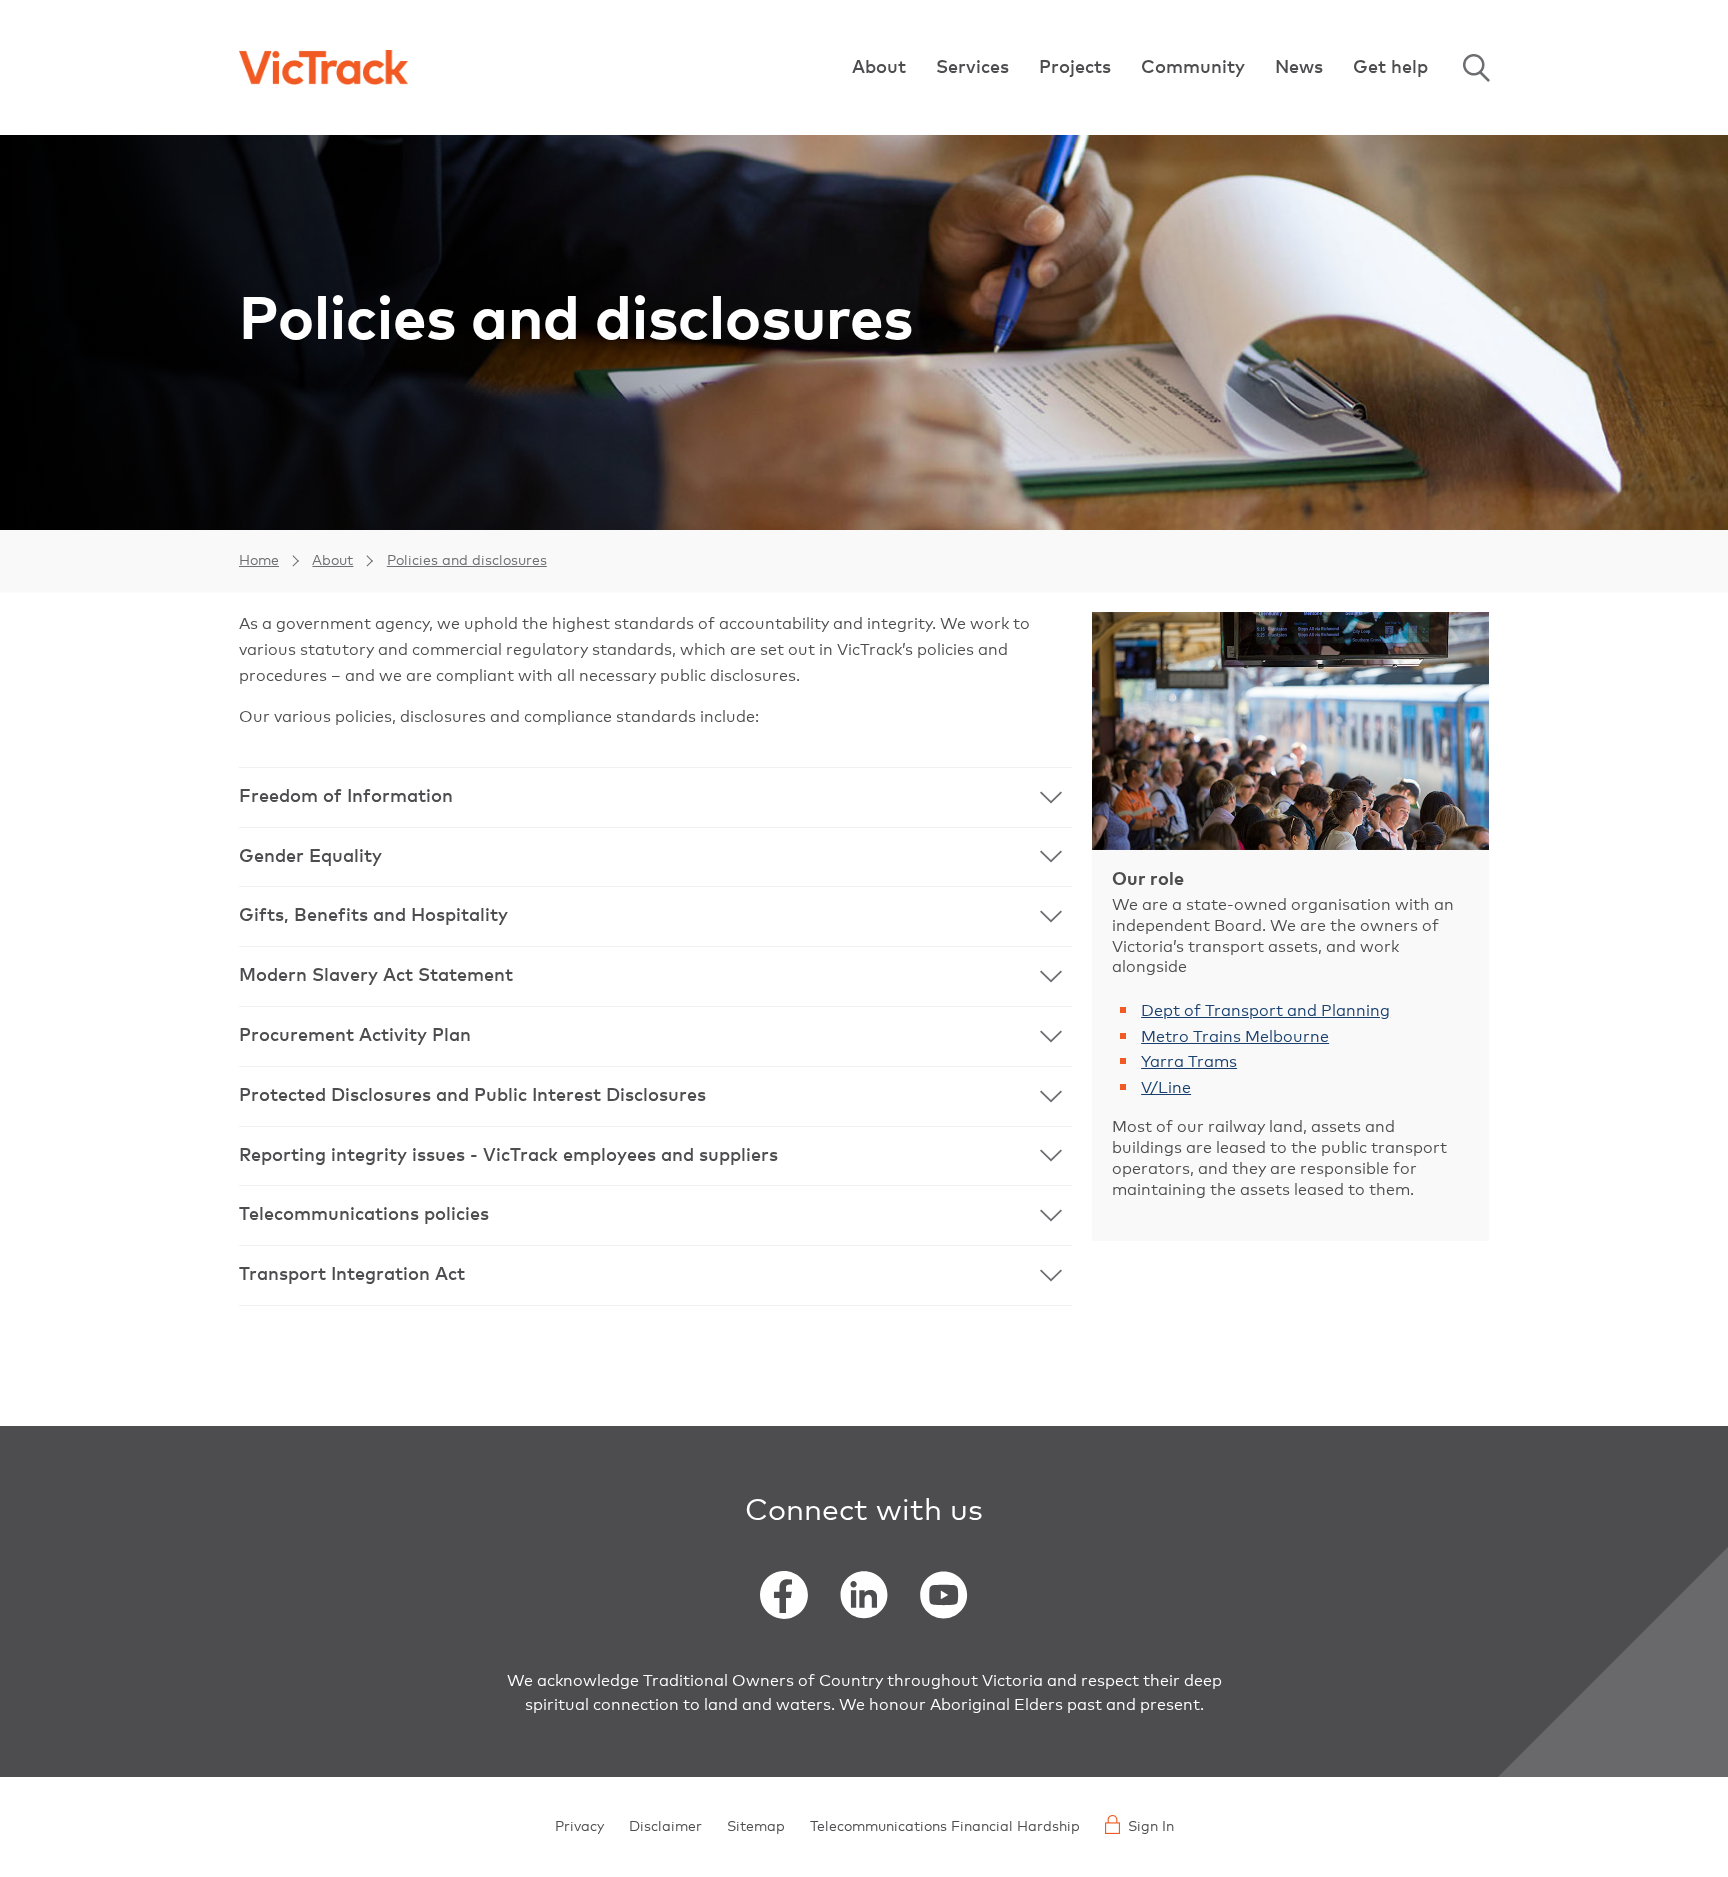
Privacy (579, 1827)
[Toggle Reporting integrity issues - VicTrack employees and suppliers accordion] (655, 1156)
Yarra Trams (1189, 1062)
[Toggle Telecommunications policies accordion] (655, 1215)
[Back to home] (323, 67)
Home (259, 561)
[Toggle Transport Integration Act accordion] (655, 1275)
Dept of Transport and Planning (1265, 1011)
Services (972, 68)
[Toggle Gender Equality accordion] (655, 857)
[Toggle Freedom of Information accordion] (655, 797)
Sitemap (756, 1827)
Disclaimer (665, 1827)
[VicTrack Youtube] (944, 1595)
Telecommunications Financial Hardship (945, 1827)
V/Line (1166, 1088)
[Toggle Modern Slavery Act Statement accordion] (655, 976)
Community (1193, 68)
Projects (1075, 68)
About (879, 68)
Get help (1390, 68)
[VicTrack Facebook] (784, 1595)
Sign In (1151, 1827)
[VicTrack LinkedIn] (864, 1595)
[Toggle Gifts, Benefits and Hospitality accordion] (655, 916)
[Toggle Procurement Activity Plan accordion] (655, 1036)
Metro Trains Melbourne (1235, 1037)
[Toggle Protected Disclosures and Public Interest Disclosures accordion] (655, 1096)
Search (1476, 68)
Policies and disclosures (467, 561)
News (1299, 68)
